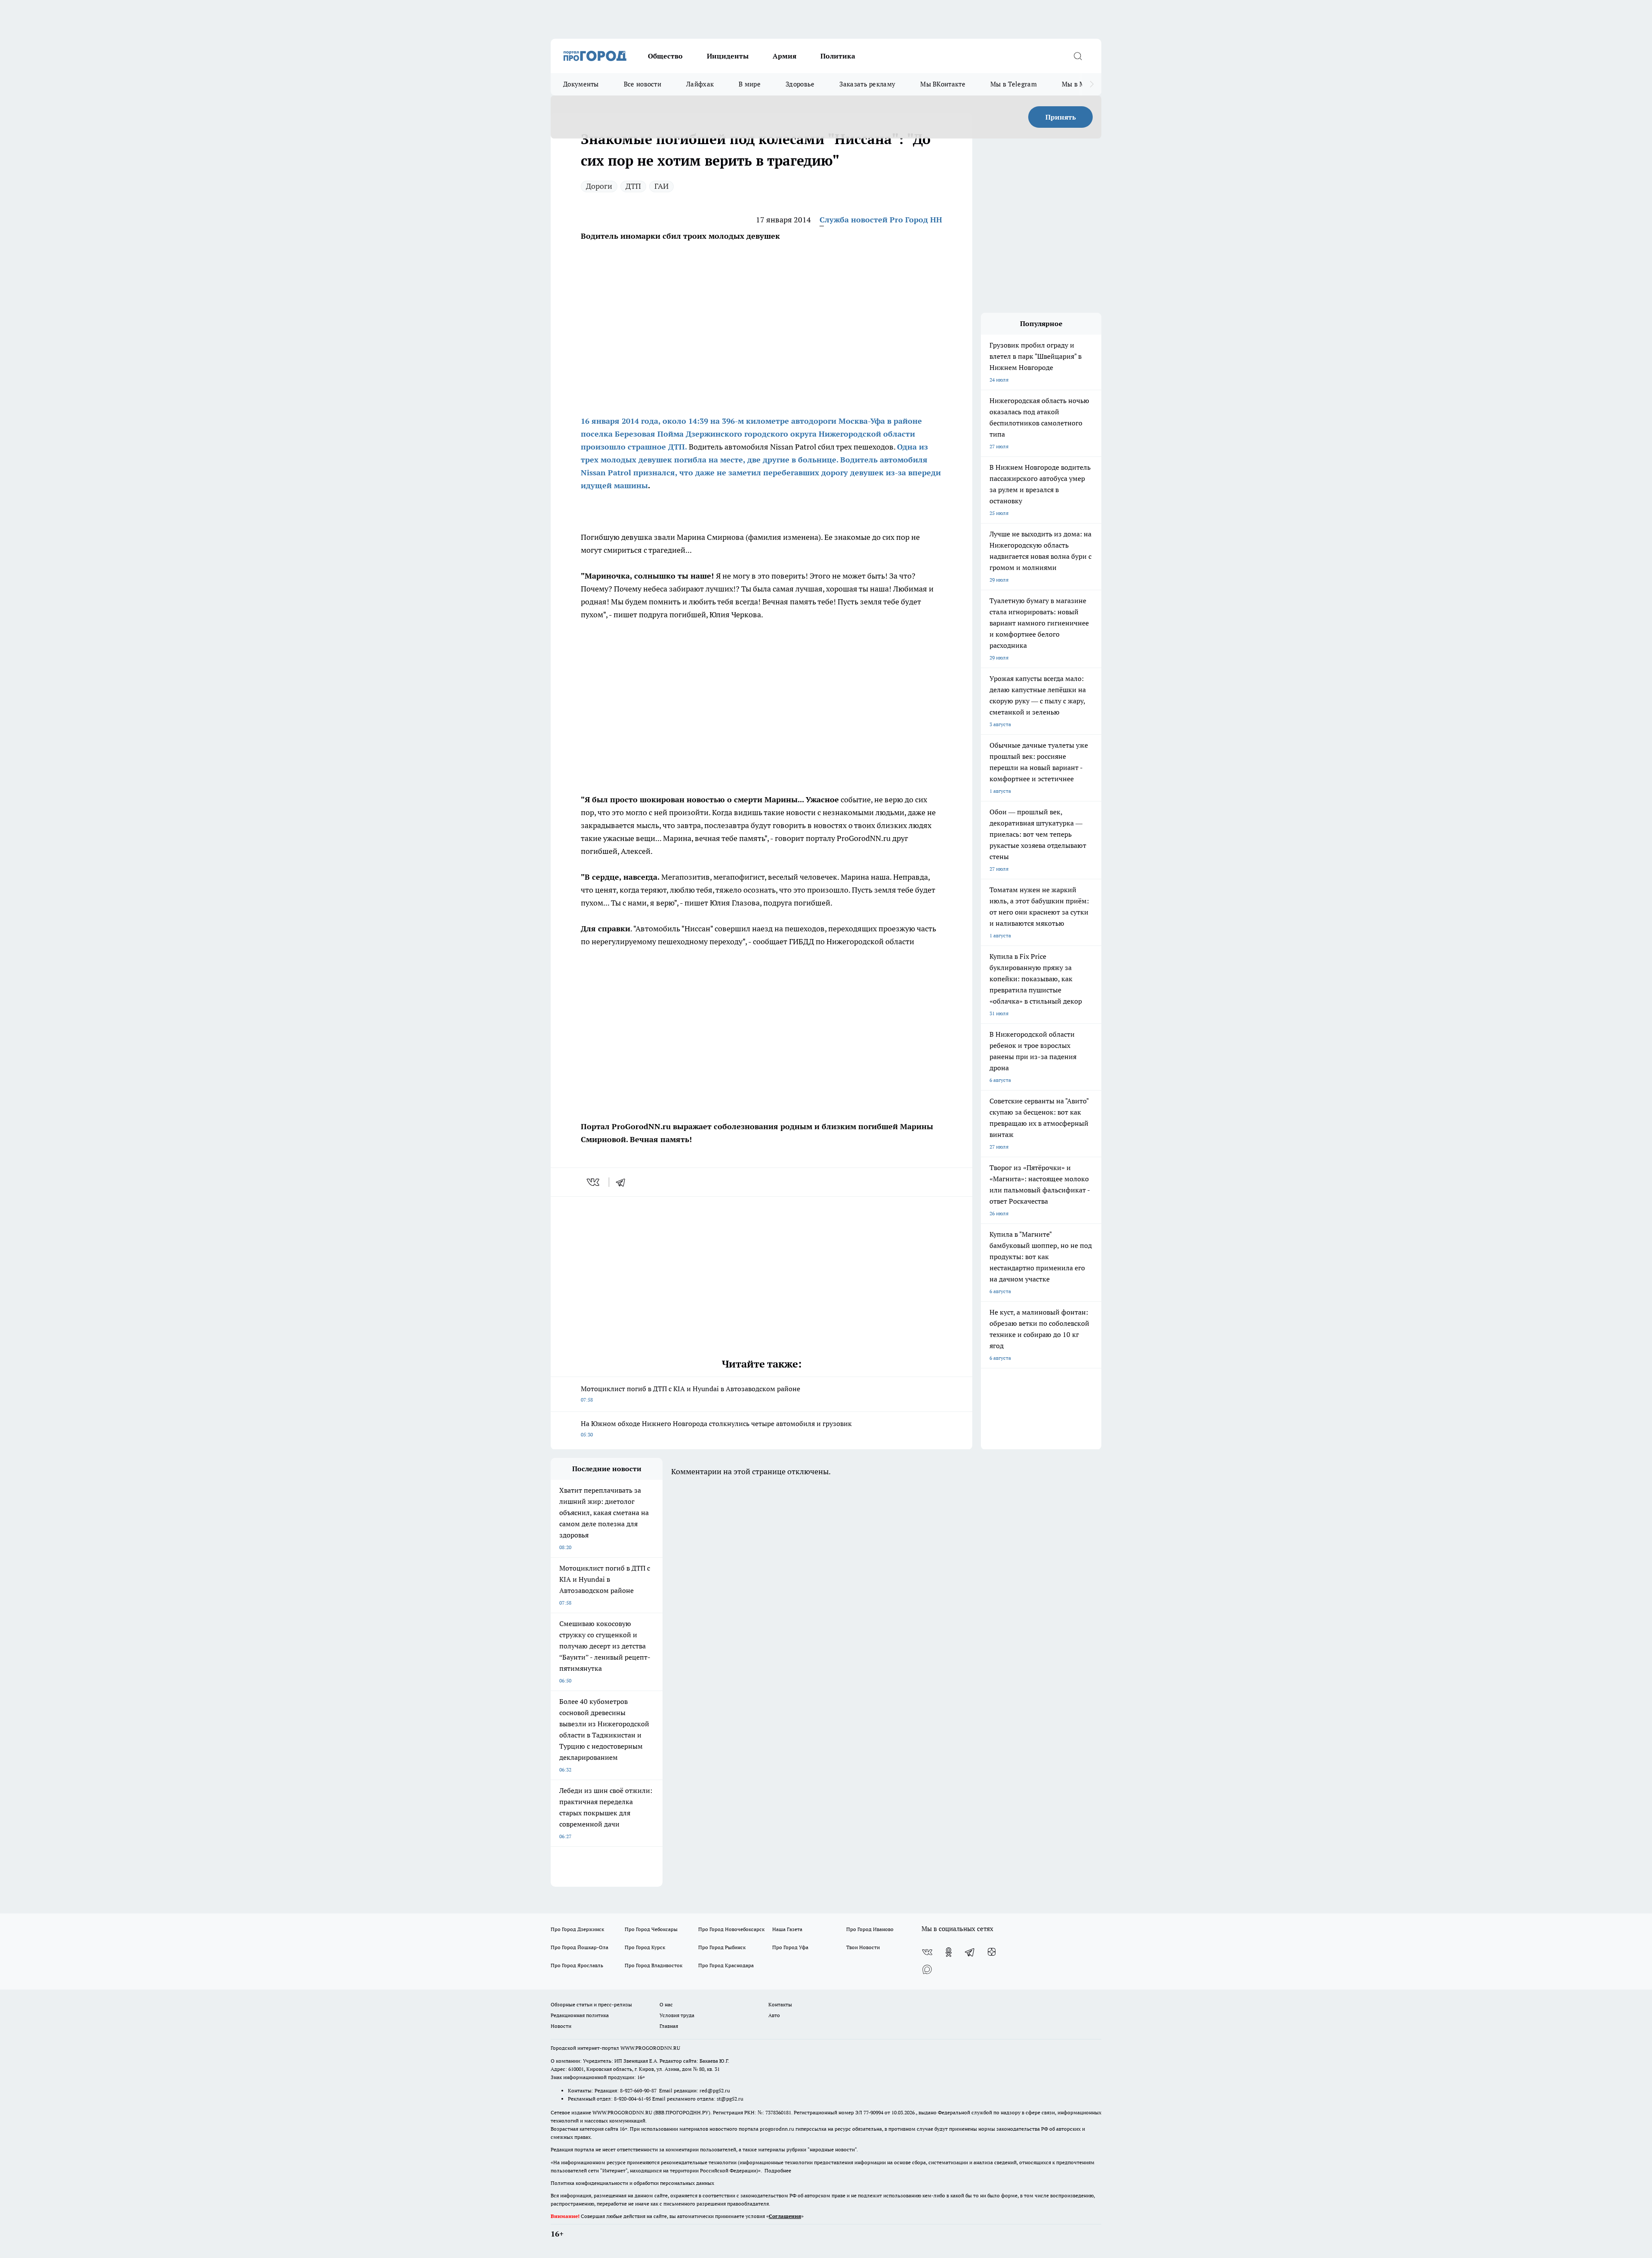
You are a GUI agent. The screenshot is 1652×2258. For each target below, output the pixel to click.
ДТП (633, 186)
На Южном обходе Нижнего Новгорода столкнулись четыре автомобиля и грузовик (716, 1428)
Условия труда (677, 2015)
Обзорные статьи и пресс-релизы (591, 2004)
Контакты (780, 2004)
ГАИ (661, 186)
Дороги (599, 186)
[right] (1092, 84)
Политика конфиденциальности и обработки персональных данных (632, 2183)
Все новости (643, 84)
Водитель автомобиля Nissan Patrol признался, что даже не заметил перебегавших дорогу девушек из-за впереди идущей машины (761, 473)
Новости (561, 2026)
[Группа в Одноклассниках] (949, 1952)
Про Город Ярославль (577, 1965)
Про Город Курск (645, 1947)
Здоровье (800, 84)
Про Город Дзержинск (577, 1929)
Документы (581, 84)
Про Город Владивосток (653, 1965)
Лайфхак (700, 84)
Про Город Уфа (790, 1947)
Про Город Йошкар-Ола (579, 1947)
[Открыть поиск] (1078, 56)
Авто (774, 2015)
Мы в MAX (1078, 84)
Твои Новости (863, 1947)
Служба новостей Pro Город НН (881, 220)
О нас (666, 2004)
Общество (665, 56)
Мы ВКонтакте (943, 84)
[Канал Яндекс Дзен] (992, 1952)
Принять (1061, 117)
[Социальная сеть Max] (927, 1969)
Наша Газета (787, 1929)
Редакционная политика (580, 2015)
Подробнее (778, 2170)
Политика (838, 56)
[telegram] (623, 1182)
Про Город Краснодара (726, 1965)
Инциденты (728, 56)
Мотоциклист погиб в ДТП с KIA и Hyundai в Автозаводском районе (690, 1394)
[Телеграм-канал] (970, 1952)
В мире (750, 84)
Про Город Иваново (870, 1929)
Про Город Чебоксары (651, 1929)
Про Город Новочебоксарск (731, 1929)
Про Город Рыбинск (722, 1947)
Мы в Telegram (1014, 84)
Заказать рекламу (867, 84)
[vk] (594, 1182)
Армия (784, 56)
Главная (669, 2026)
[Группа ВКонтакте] (927, 1952)
